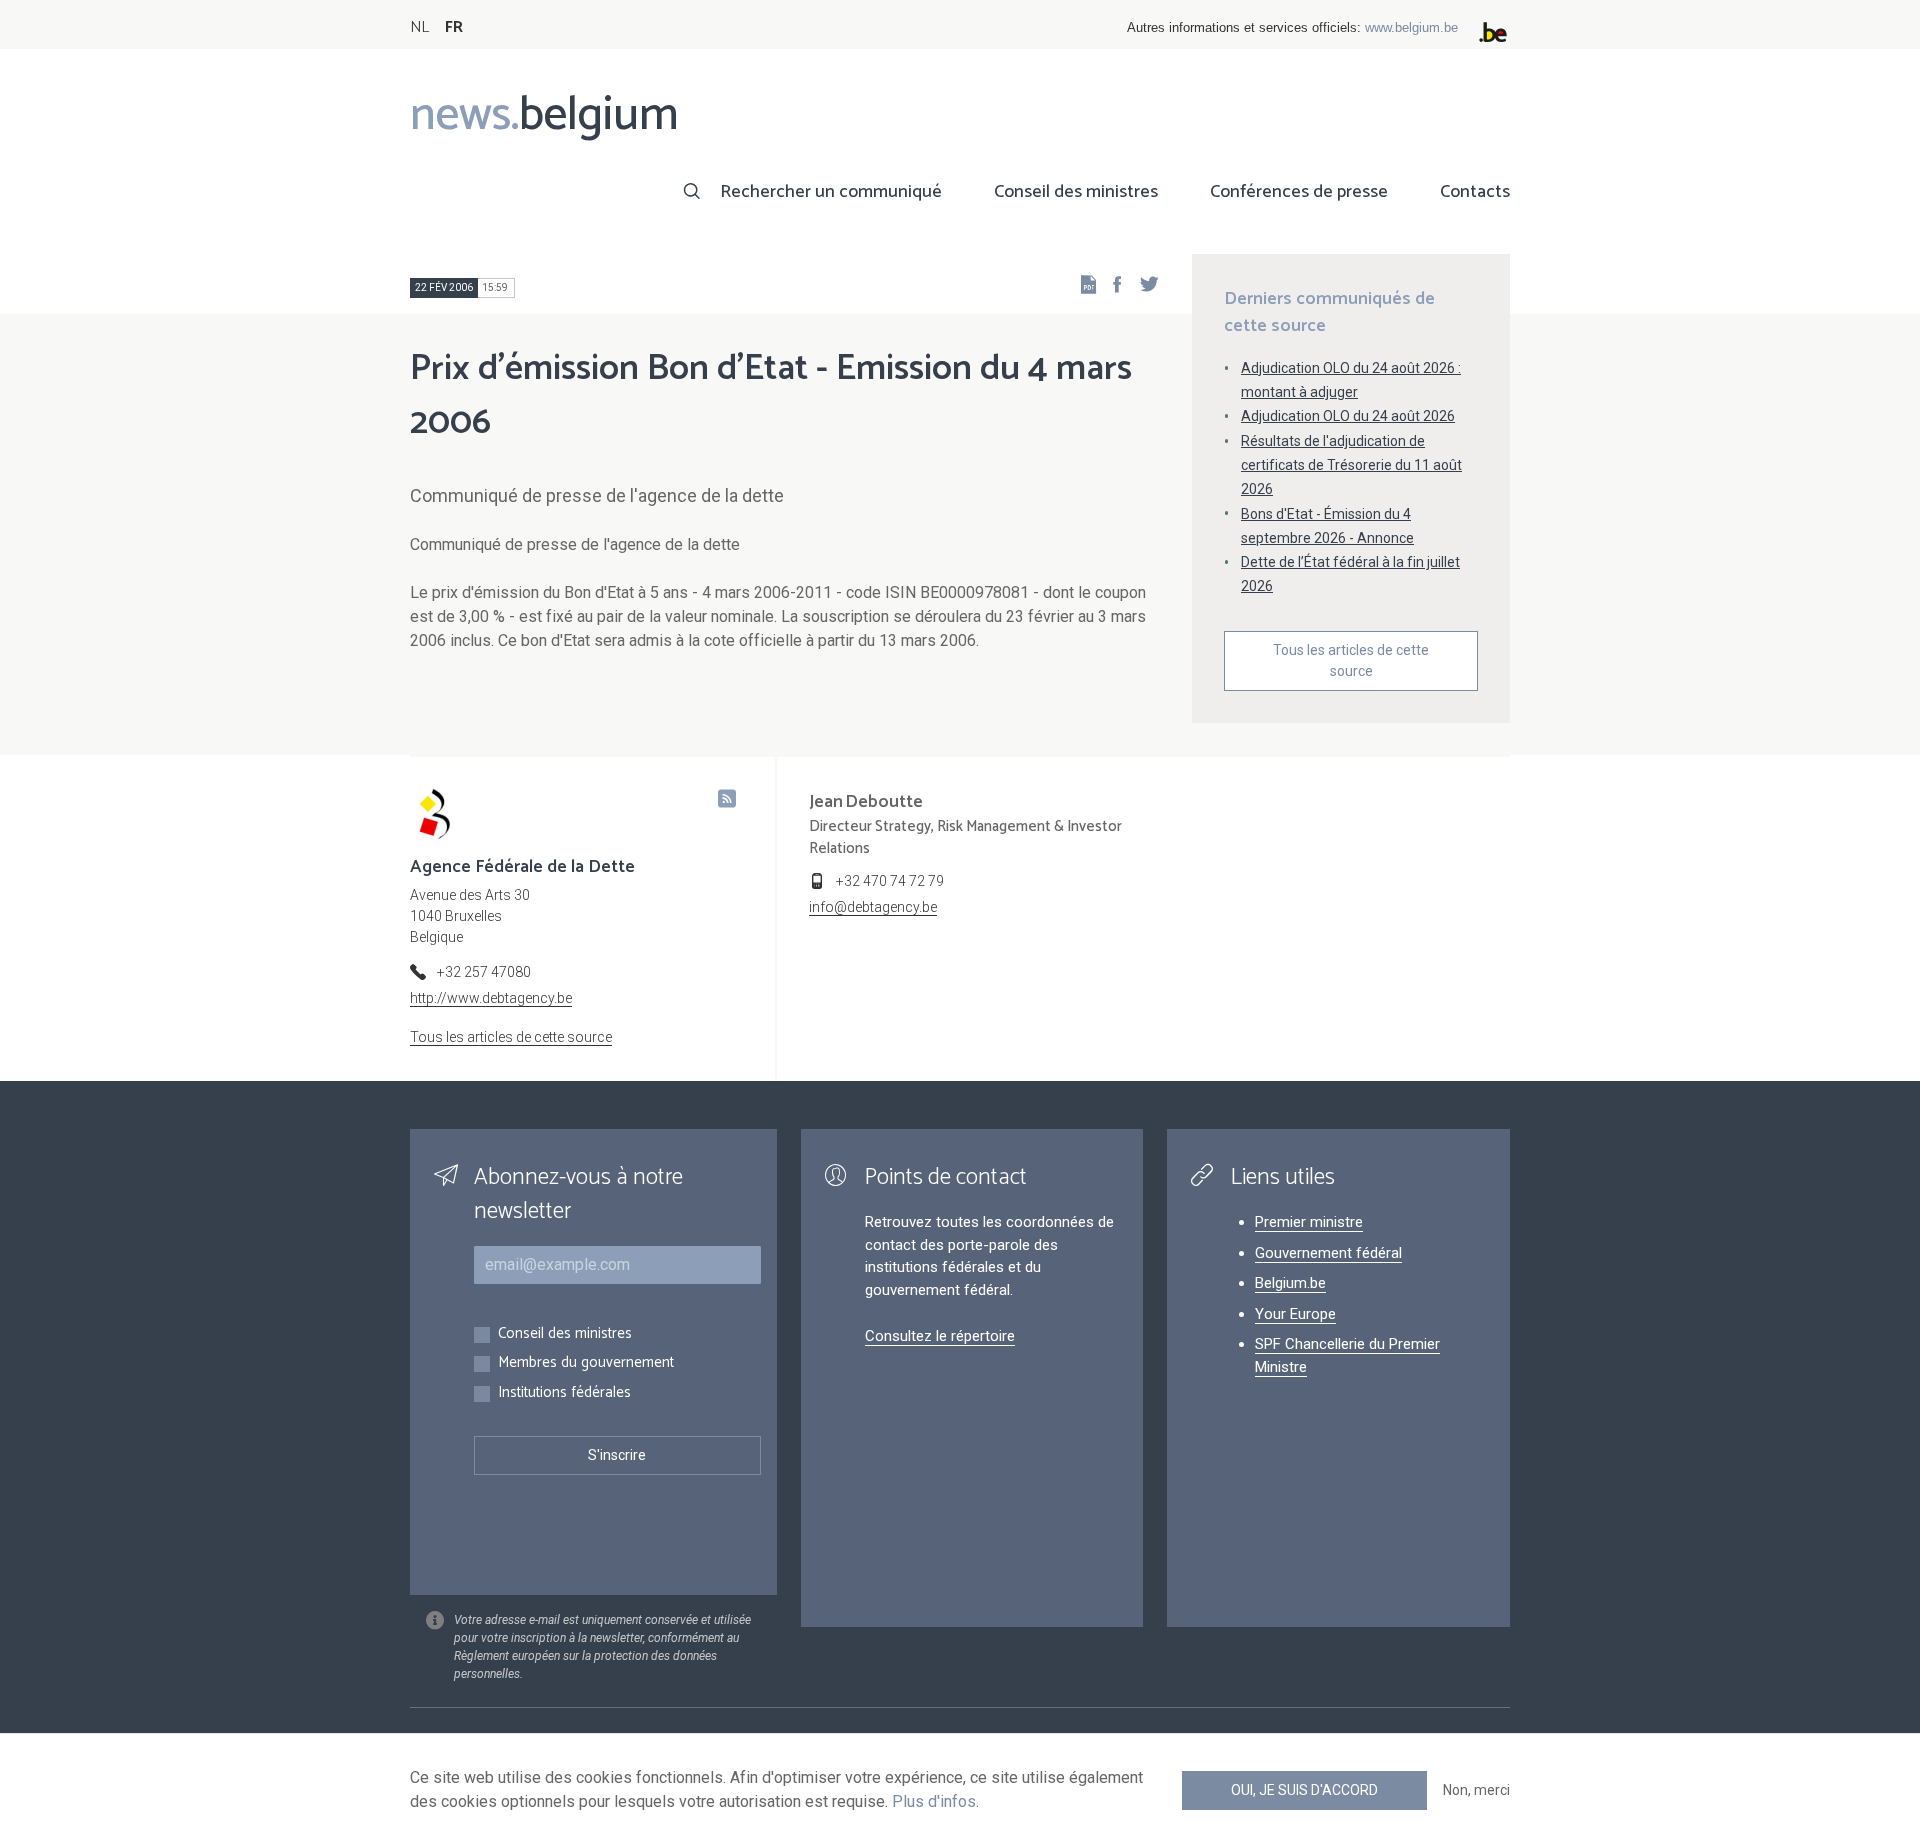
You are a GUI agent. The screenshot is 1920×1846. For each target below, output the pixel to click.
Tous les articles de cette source (1351, 660)
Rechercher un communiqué (831, 192)
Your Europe (1295, 1314)
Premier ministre (1309, 1222)
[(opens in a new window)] (1111, 283)
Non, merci (1476, 1790)
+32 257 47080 (484, 972)
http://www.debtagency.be (491, 998)
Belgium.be (1290, 1283)
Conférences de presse (1299, 192)
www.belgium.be (1411, 27)
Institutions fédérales (564, 1393)
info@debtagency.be (873, 907)
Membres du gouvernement (586, 1363)
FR (454, 27)
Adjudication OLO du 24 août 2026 (1348, 416)
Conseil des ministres (1076, 192)
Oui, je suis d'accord (1304, 1790)
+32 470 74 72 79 (890, 881)
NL (419, 27)
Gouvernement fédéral (1328, 1253)
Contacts (1475, 192)
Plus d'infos (934, 1801)
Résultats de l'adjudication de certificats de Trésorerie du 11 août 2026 (1351, 465)
